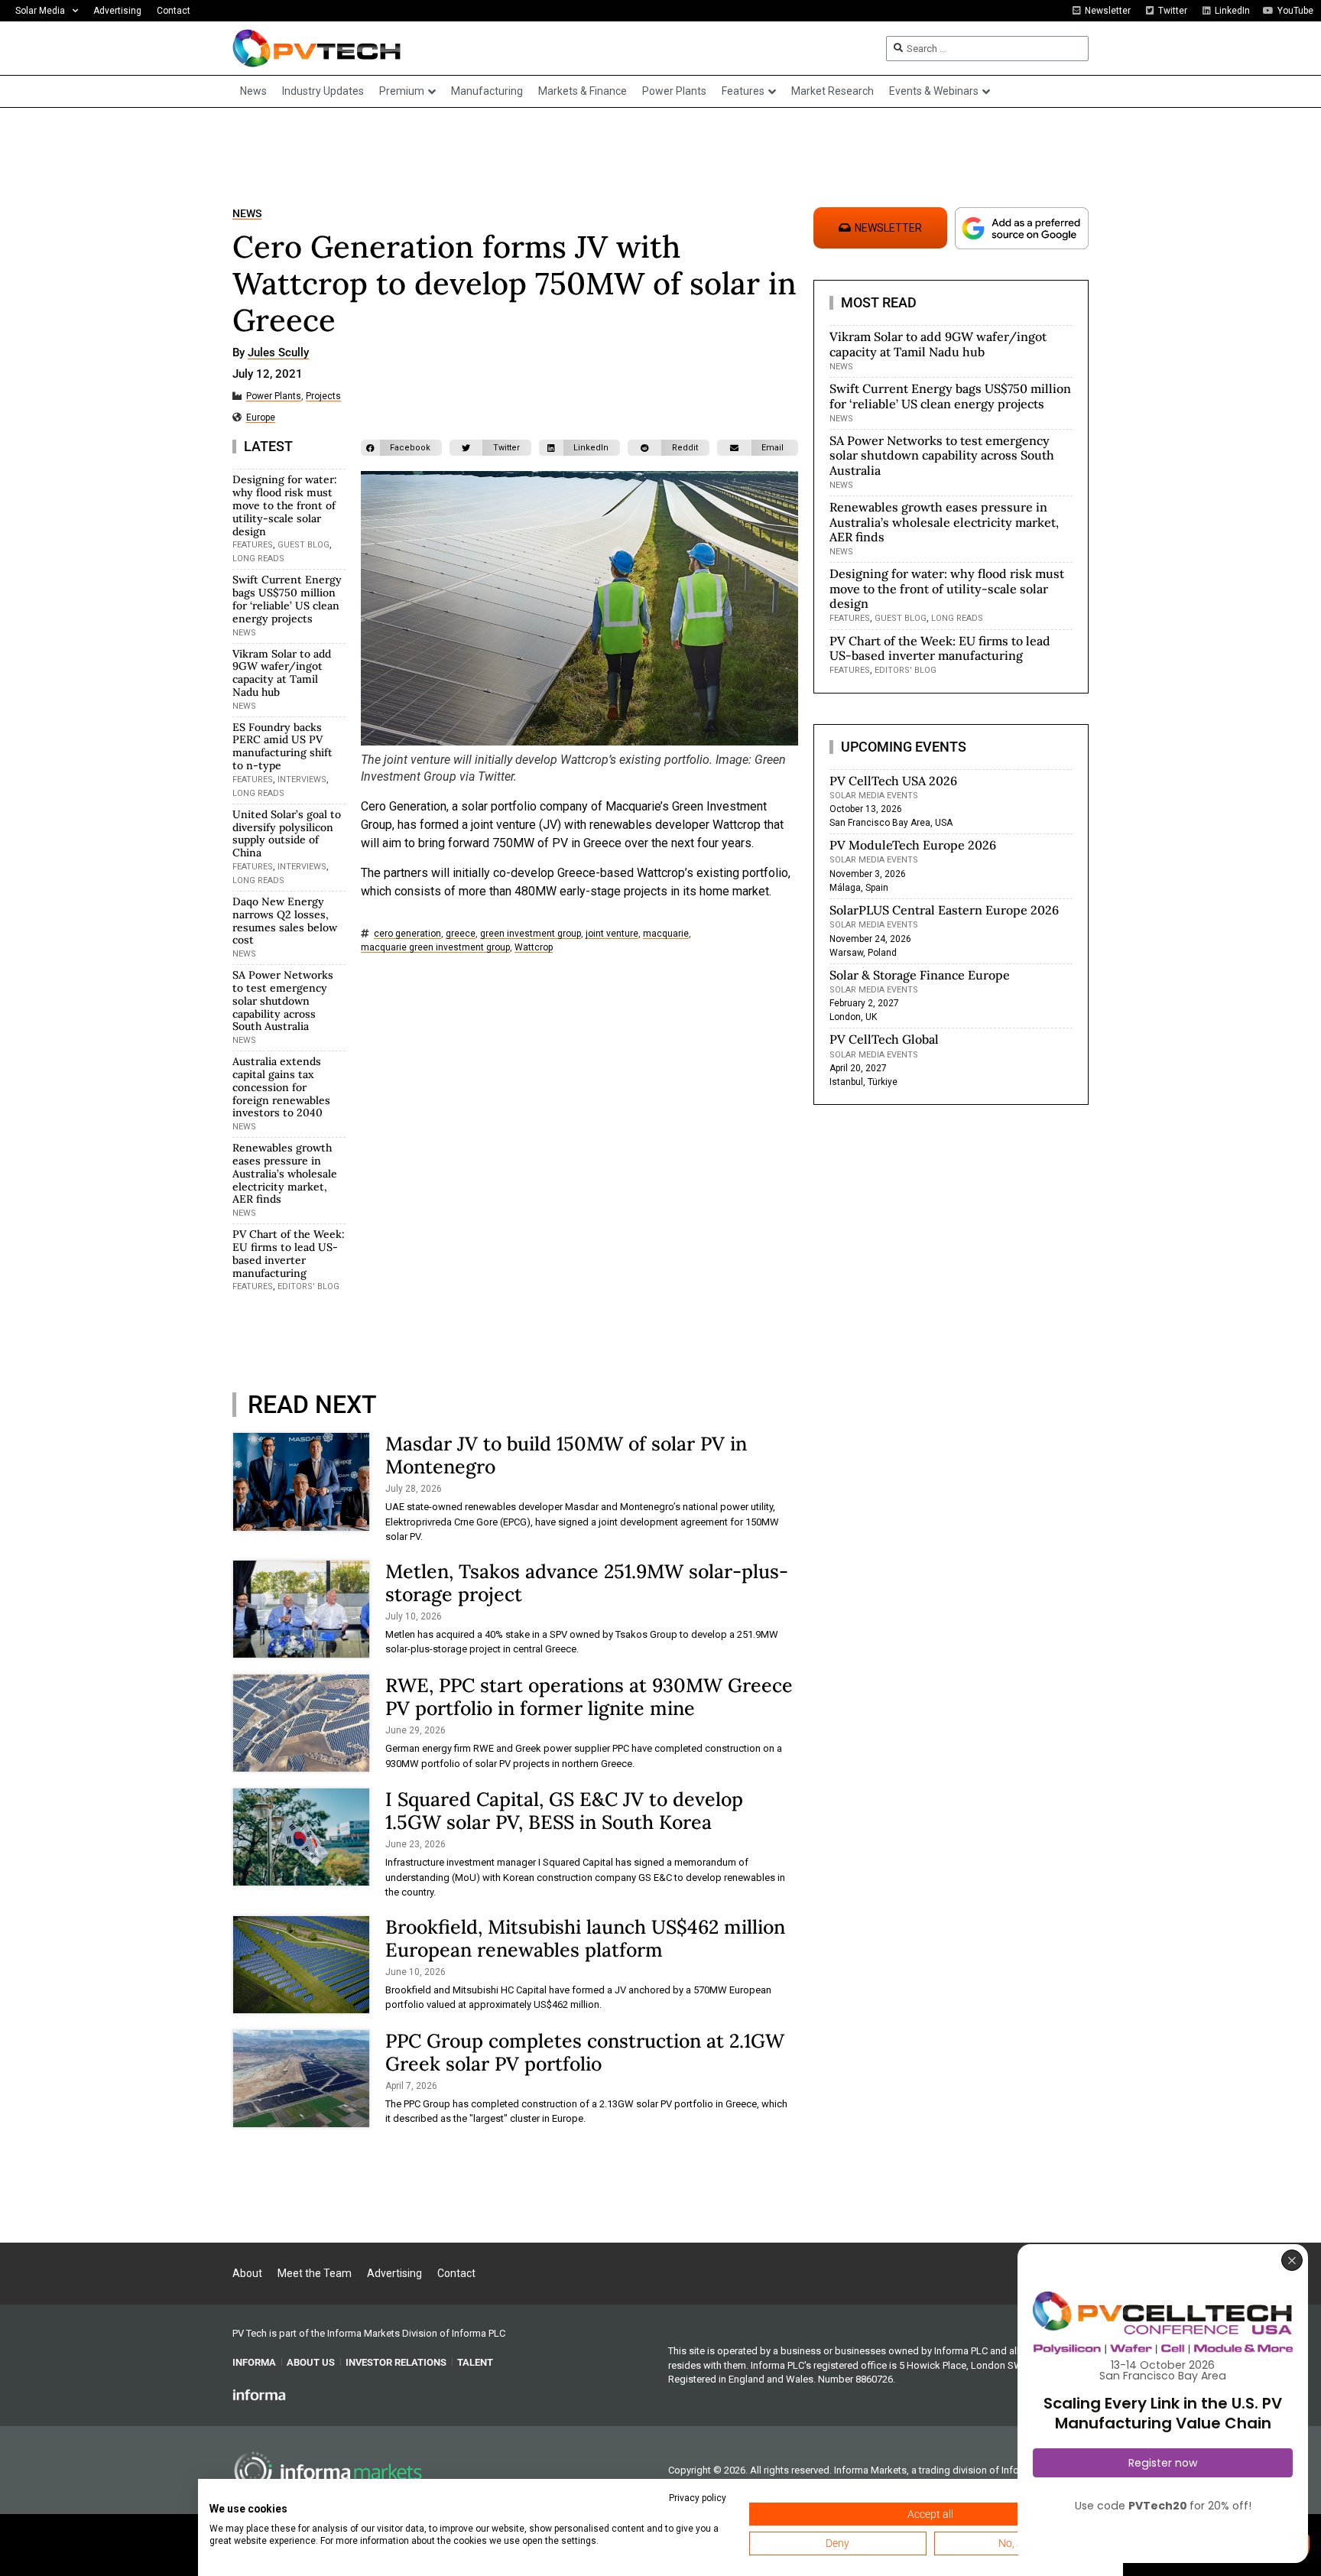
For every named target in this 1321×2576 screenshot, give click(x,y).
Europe (261, 418)
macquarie (666, 934)
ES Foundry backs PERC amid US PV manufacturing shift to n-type (282, 746)
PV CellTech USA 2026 (893, 781)
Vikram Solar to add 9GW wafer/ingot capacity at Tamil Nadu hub (282, 673)
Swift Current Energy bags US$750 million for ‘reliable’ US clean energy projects (287, 599)
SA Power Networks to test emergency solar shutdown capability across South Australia (283, 1001)
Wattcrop (534, 948)
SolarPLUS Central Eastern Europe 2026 (944, 910)
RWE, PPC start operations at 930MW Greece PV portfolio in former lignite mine (589, 1697)
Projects (323, 396)
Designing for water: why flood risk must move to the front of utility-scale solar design (285, 505)
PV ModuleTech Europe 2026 (913, 845)
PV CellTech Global (884, 1039)
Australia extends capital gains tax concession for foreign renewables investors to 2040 (281, 1087)
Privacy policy (698, 2498)
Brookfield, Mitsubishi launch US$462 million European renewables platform (585, 1938)
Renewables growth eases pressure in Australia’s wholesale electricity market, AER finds (285, 1173)
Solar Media (40, 11)
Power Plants (274, 396)
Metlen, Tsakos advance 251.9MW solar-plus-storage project (587, 1583)
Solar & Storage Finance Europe (920, 975)
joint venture (612, 934)
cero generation (407, 934)
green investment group (531, 934)
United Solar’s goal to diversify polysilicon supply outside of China (287, 833)
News (247, 214)
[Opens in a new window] (259, 2394)
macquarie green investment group (435, 948)
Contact (174, 11)
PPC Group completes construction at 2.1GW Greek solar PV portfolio (585, 2052)
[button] (401, 448)
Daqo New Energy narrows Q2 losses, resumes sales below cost (285, 921)
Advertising (117, 11)
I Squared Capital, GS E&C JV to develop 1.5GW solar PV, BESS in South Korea (564, 1811)
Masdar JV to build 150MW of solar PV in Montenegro (566, 1455)
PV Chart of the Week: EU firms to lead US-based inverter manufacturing (289, 1253)
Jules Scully (278, 353)
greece (461, 934)
